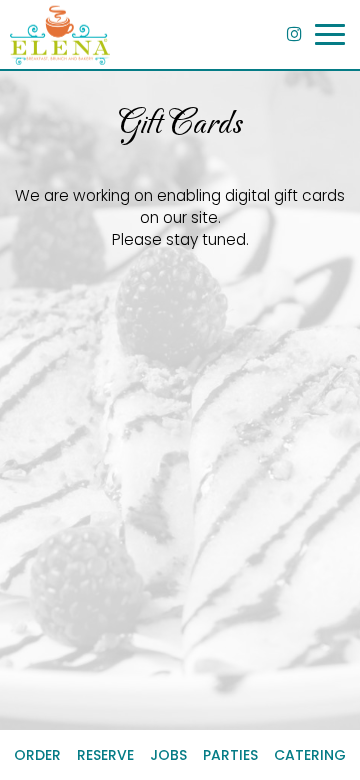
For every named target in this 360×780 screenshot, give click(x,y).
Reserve (105, 755)
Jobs (168, 755)
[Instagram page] (294, 34)
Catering (310, 755)
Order (37, 755)
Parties (230, 755)
